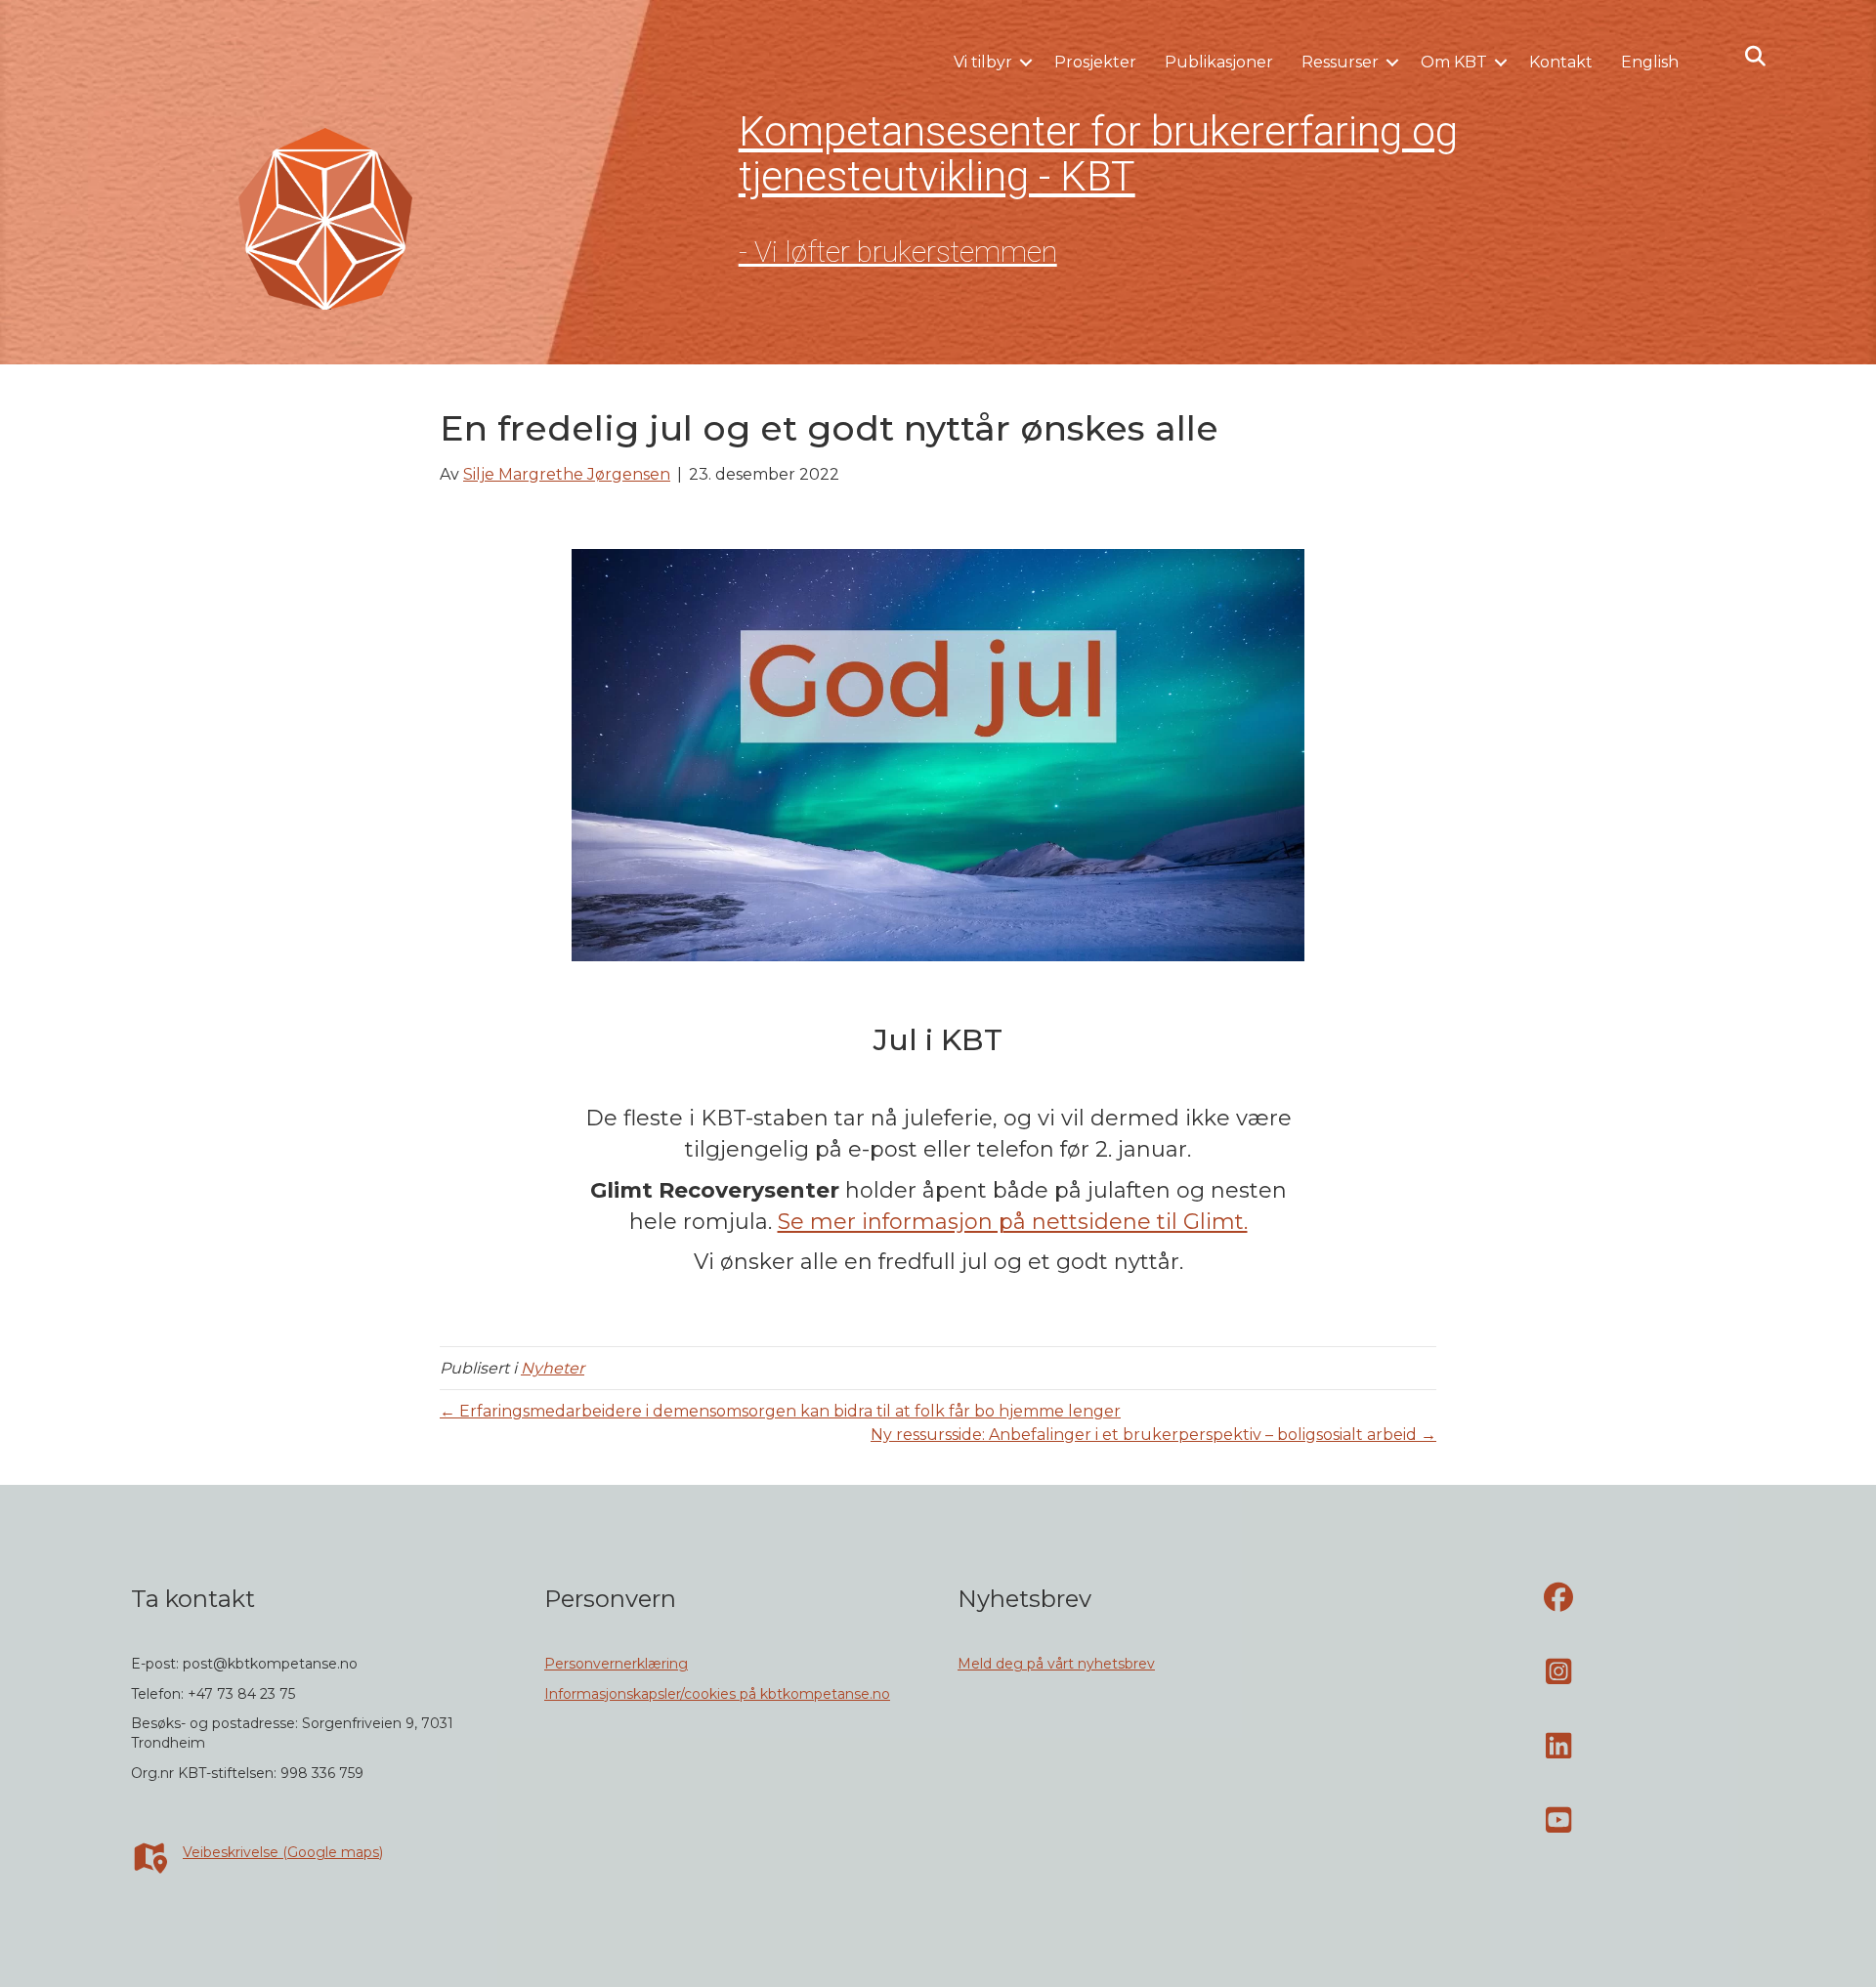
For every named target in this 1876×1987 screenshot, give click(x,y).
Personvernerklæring (616, 1664)
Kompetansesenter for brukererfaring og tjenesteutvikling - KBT (1098, 154)
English (1650, 62)
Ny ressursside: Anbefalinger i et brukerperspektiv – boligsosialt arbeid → (1153, 1435)
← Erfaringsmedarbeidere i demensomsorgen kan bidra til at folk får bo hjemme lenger (780, 1411)
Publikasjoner (1219, 62)
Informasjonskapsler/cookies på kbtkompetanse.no (717, 1694)
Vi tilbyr (983, 62)
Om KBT (1454, 62)
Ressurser (1340, 62)
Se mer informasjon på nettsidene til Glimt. (1013, 1222)
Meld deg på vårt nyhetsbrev (1056, 1664)
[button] (1026, 63)
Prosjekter (1095, 62)
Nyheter (553, 1368)
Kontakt (1561, 62)
